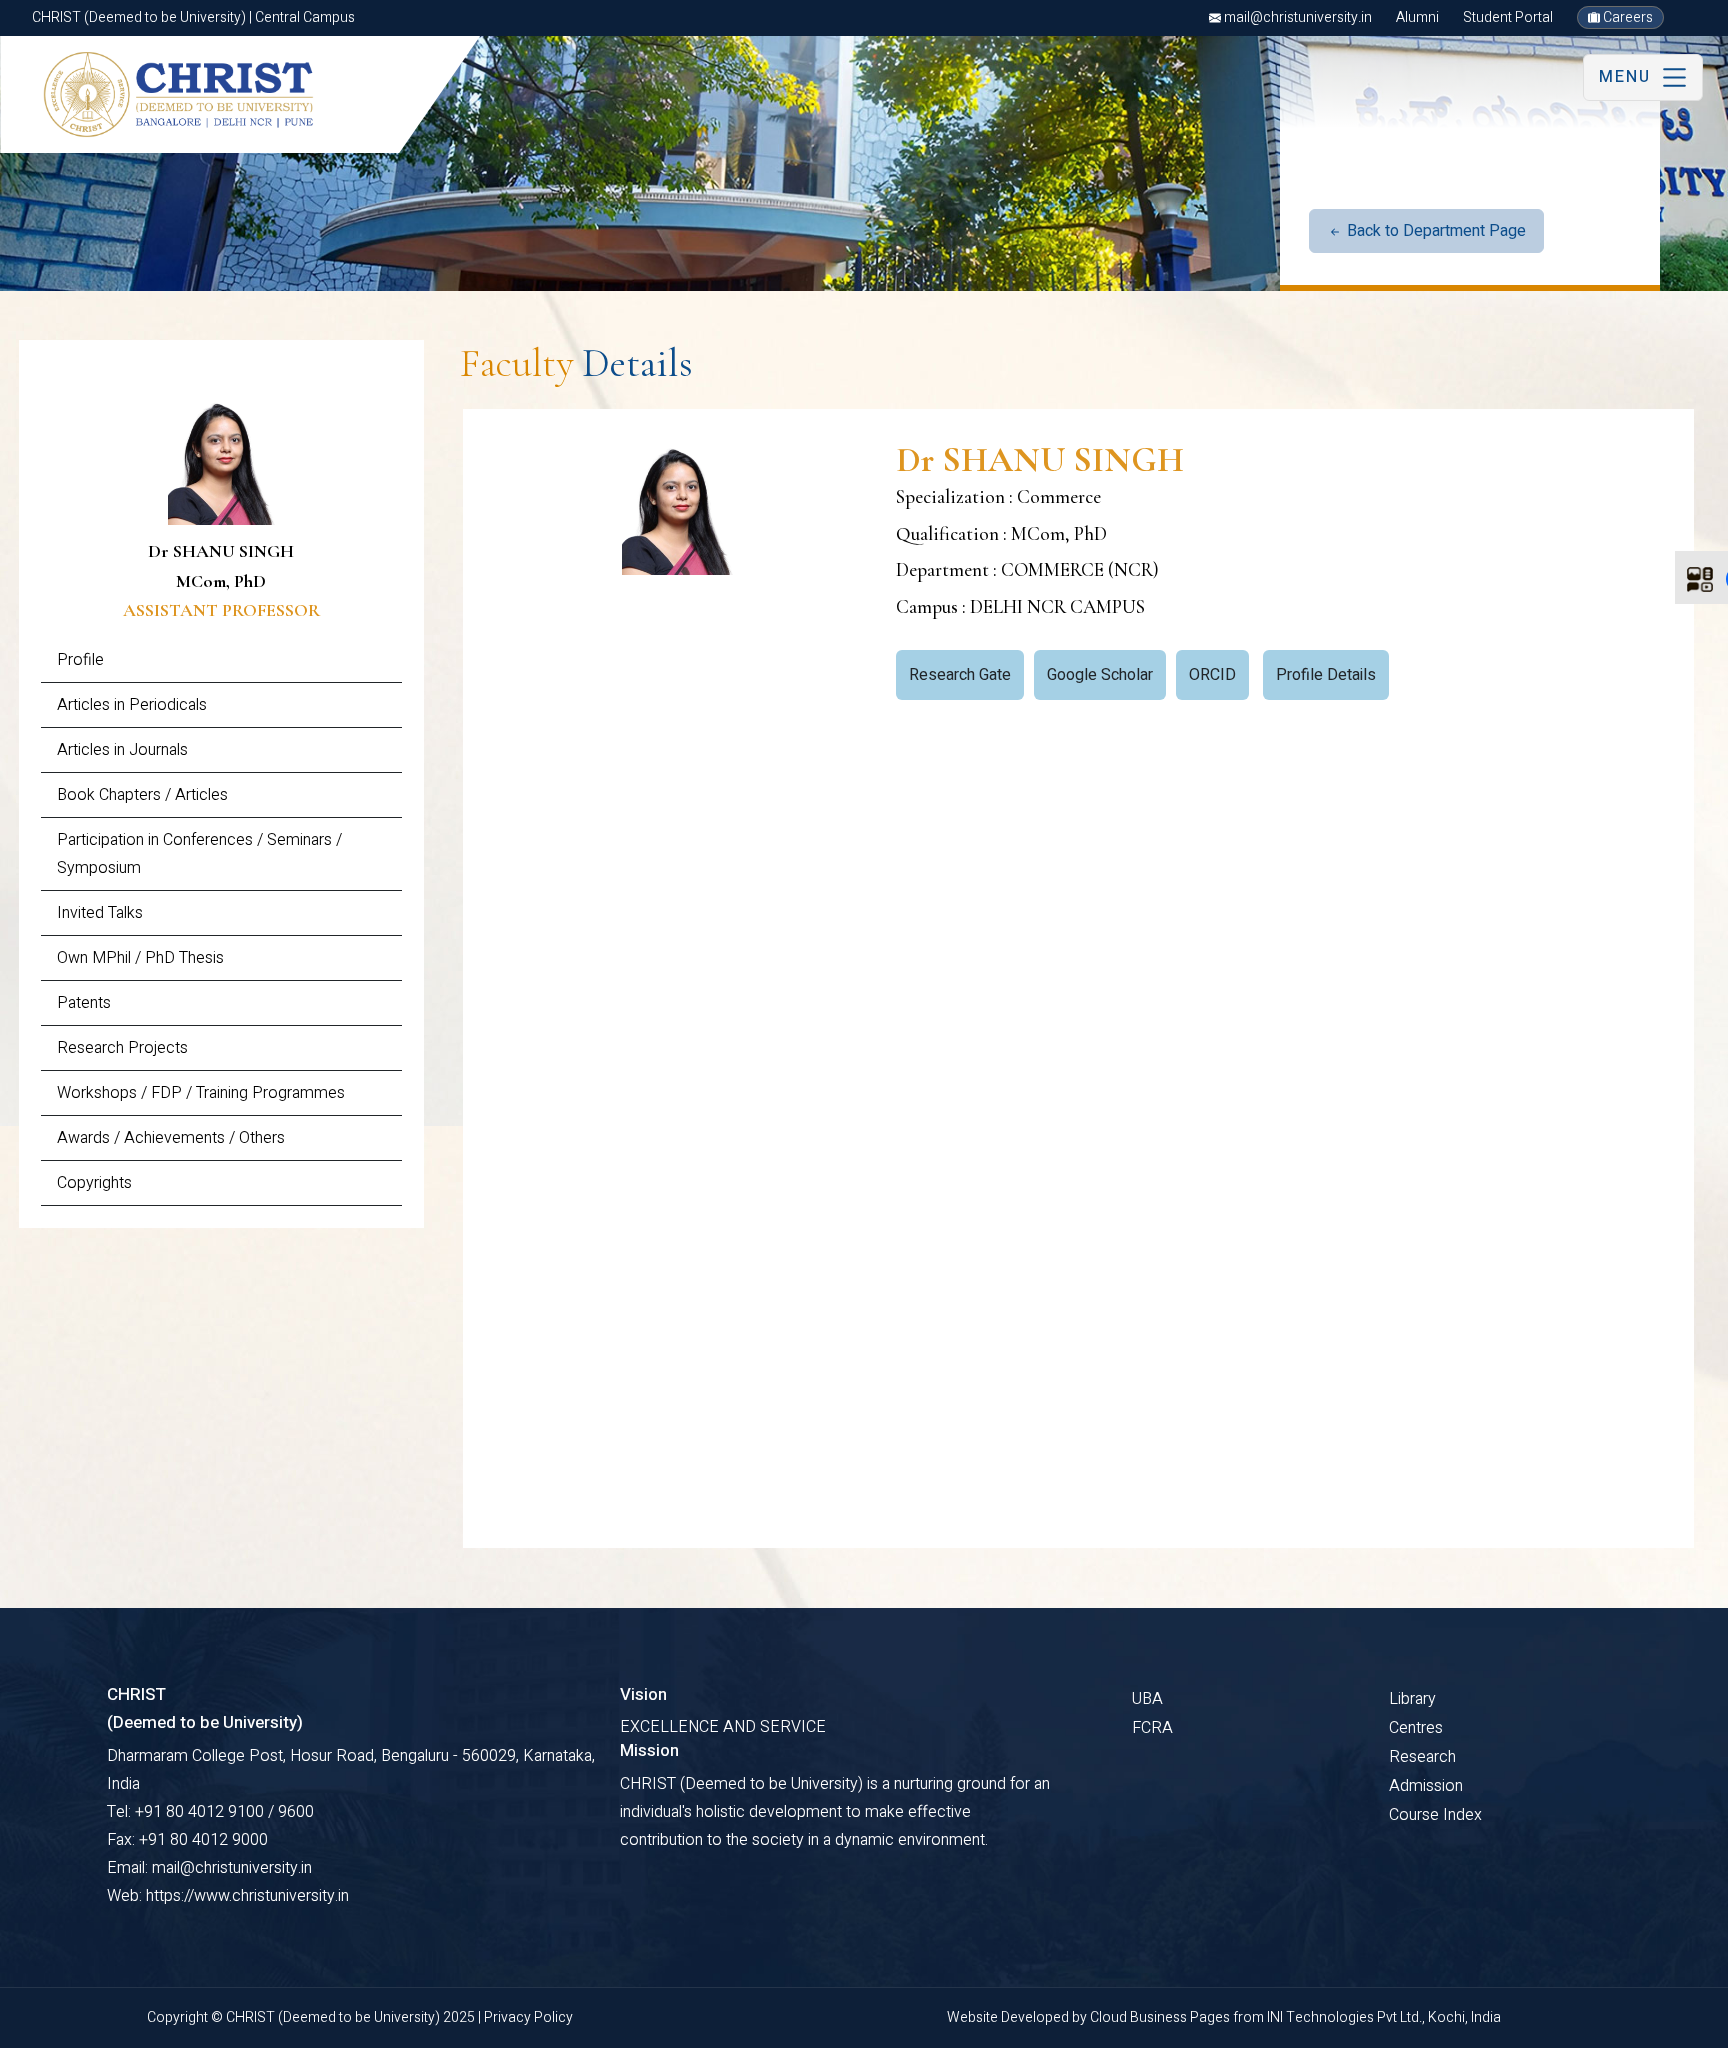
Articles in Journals (122, 750)
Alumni (1417, 17)
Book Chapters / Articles (142, 795)
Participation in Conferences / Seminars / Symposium (199, 854)
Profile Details (1326, 675)
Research (1422, 1757)
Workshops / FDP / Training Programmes (201, 1093)
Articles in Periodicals (132, 705)
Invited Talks (100, 913)
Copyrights (94, 1183)
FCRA (1152, 1728)
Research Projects (122, 1048)
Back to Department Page (1434, 231)
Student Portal (1508, 17)
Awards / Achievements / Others (171, 1138)
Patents (84, 1003)
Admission (1426, 1786)
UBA (1147, 1699)
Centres (1416, 1728)
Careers (1626, 17)
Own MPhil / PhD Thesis (140, 958)
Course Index (1435, 1815)
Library (1412, 1699)
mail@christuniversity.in (1296, 17)
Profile (80, 660)
